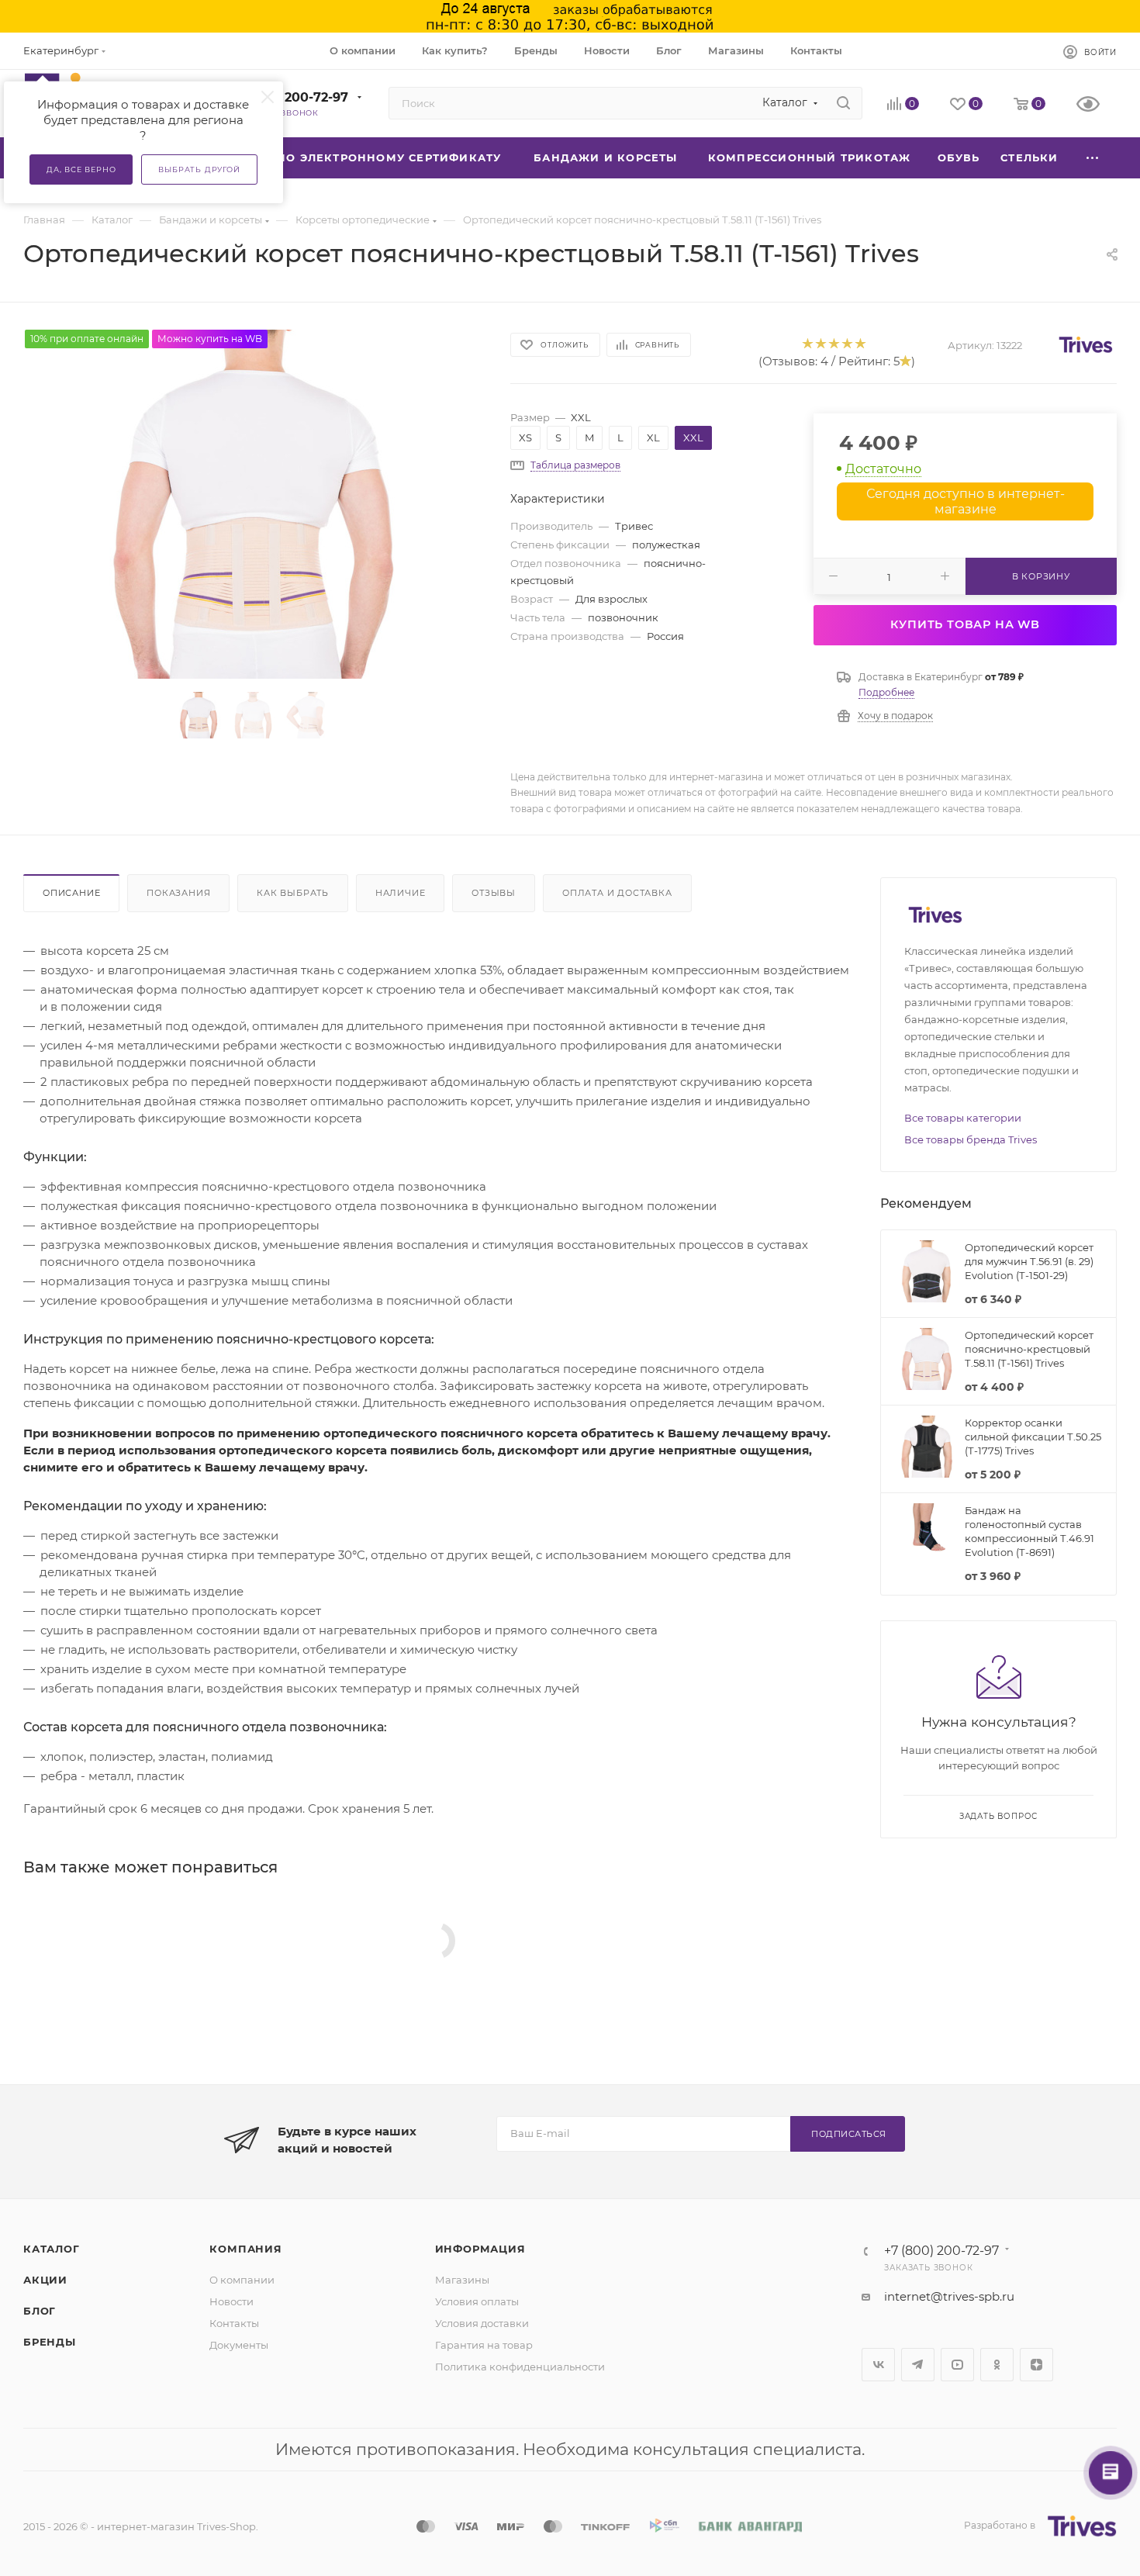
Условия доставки (482, 2323)
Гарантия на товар (484, 2345)
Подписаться (849, 2134)
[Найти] (843, 103)
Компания (245, 2249)
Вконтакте (878, 2365)
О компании (242, 2280)
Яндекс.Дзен (1036, 2365)
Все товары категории (963, 1118)
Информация (480, 2249)
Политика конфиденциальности (520, 2367)
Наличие (401, 893)
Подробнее (886, 692)
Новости (231, 2301)
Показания (178, 893)
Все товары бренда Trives (971, 1139)
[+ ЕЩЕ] (1093, 158)
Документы (239, 2345)
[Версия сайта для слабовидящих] (1097, 105)
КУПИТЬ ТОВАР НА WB (965, 624)
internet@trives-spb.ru (949, 2296)
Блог (40, 2311)
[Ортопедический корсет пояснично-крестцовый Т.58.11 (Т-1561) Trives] (253, 504)
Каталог (52, 2249)
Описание (71, 893)
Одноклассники (997, 2365)
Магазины (462, 2280)
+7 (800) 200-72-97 (287, 97)
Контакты (234, 2323)
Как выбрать (293, 893)
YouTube (957, 2365)
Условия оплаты (477, 2301)
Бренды (50, 2342)
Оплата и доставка (617, 893)
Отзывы (494, 893)
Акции (45, 2280)
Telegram (918, 2365)
